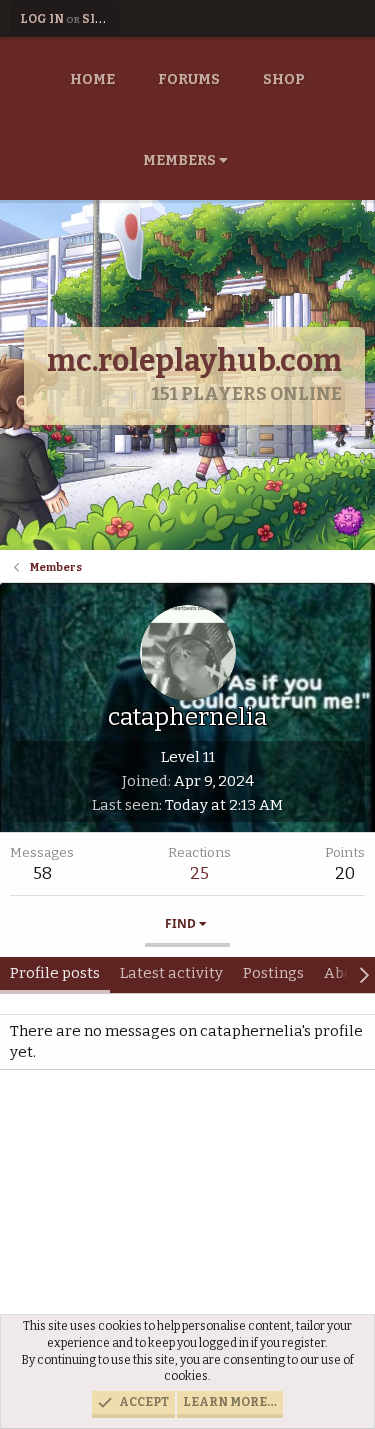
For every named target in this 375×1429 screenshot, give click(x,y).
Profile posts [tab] (55, 973)
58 (42, 873)
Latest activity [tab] (171, 973)
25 (199, 873)
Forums (189, 79)
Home (92, 79)
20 (345, 873)
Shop (284, 79)
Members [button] (179, 160)
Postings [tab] (273, 973)
